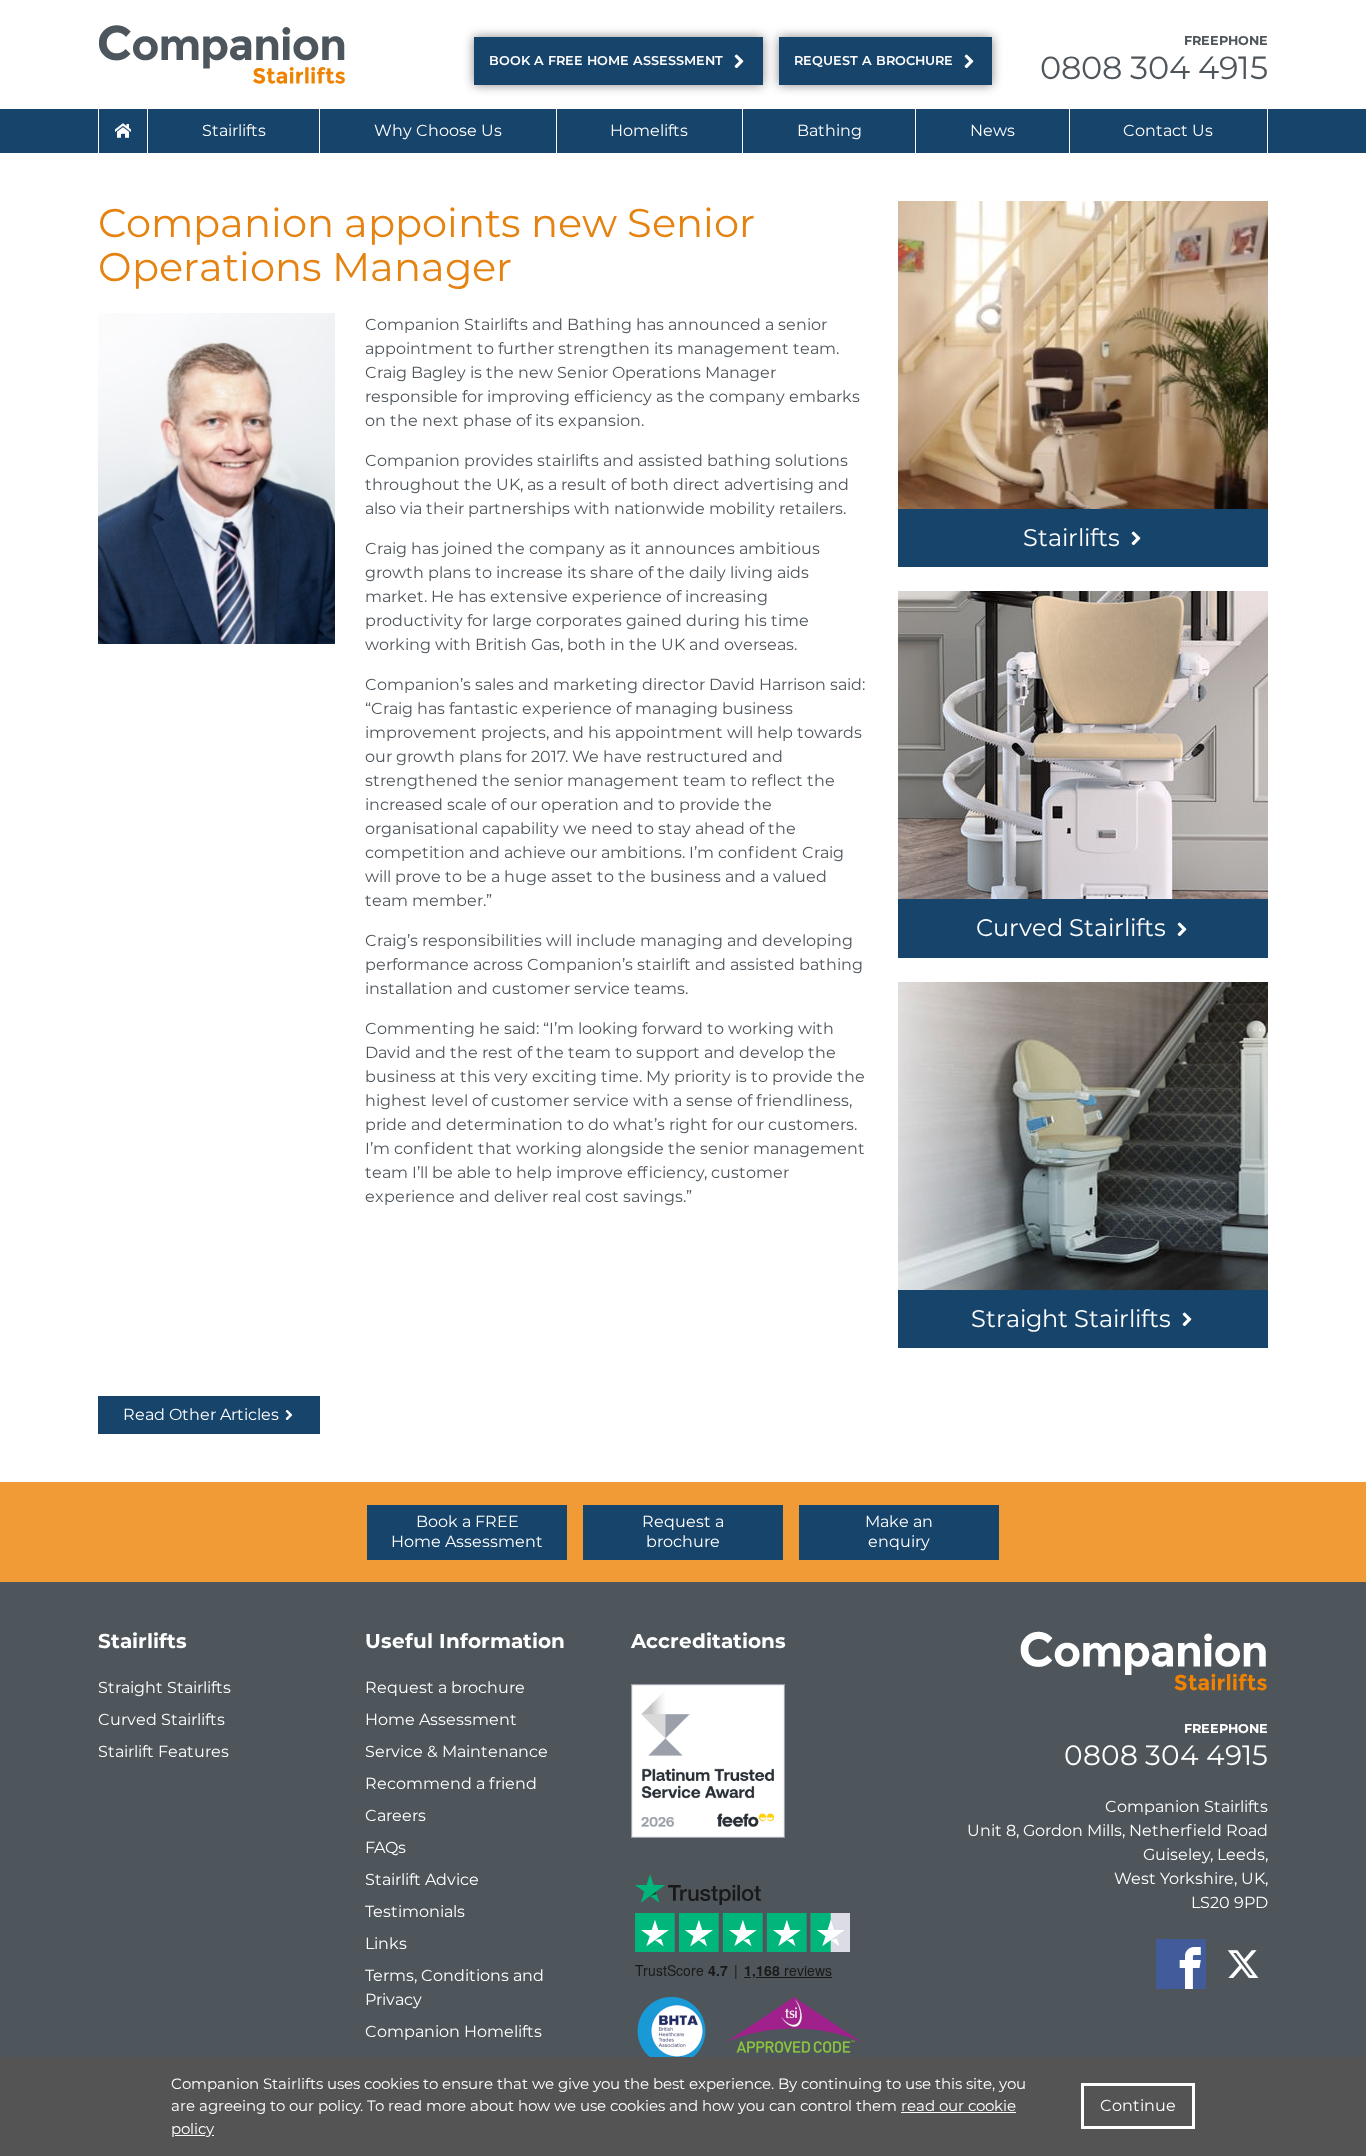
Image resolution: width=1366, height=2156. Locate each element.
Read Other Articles (203, 1414)
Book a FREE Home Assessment (606, 60)
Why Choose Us (438, 130)
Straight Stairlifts (1071, 1318)
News (992, 130)
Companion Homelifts (453, 2031)
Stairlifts (234, 130)
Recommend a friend (451, 1783)
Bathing (829, 130)
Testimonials (415, 1911)
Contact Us (1168, 130)
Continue (1138, 2105)
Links (386, 1943)
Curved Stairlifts (1071, 927)
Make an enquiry (899, 1531)
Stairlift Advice (422, 1879)
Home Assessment (441, 1719)
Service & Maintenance (456, 1751)
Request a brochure (873, 60)
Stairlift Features (163, 1751)
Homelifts (649, 130)
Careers (395, 1815)
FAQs (385, 1847)
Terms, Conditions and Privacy (454, 1987)
